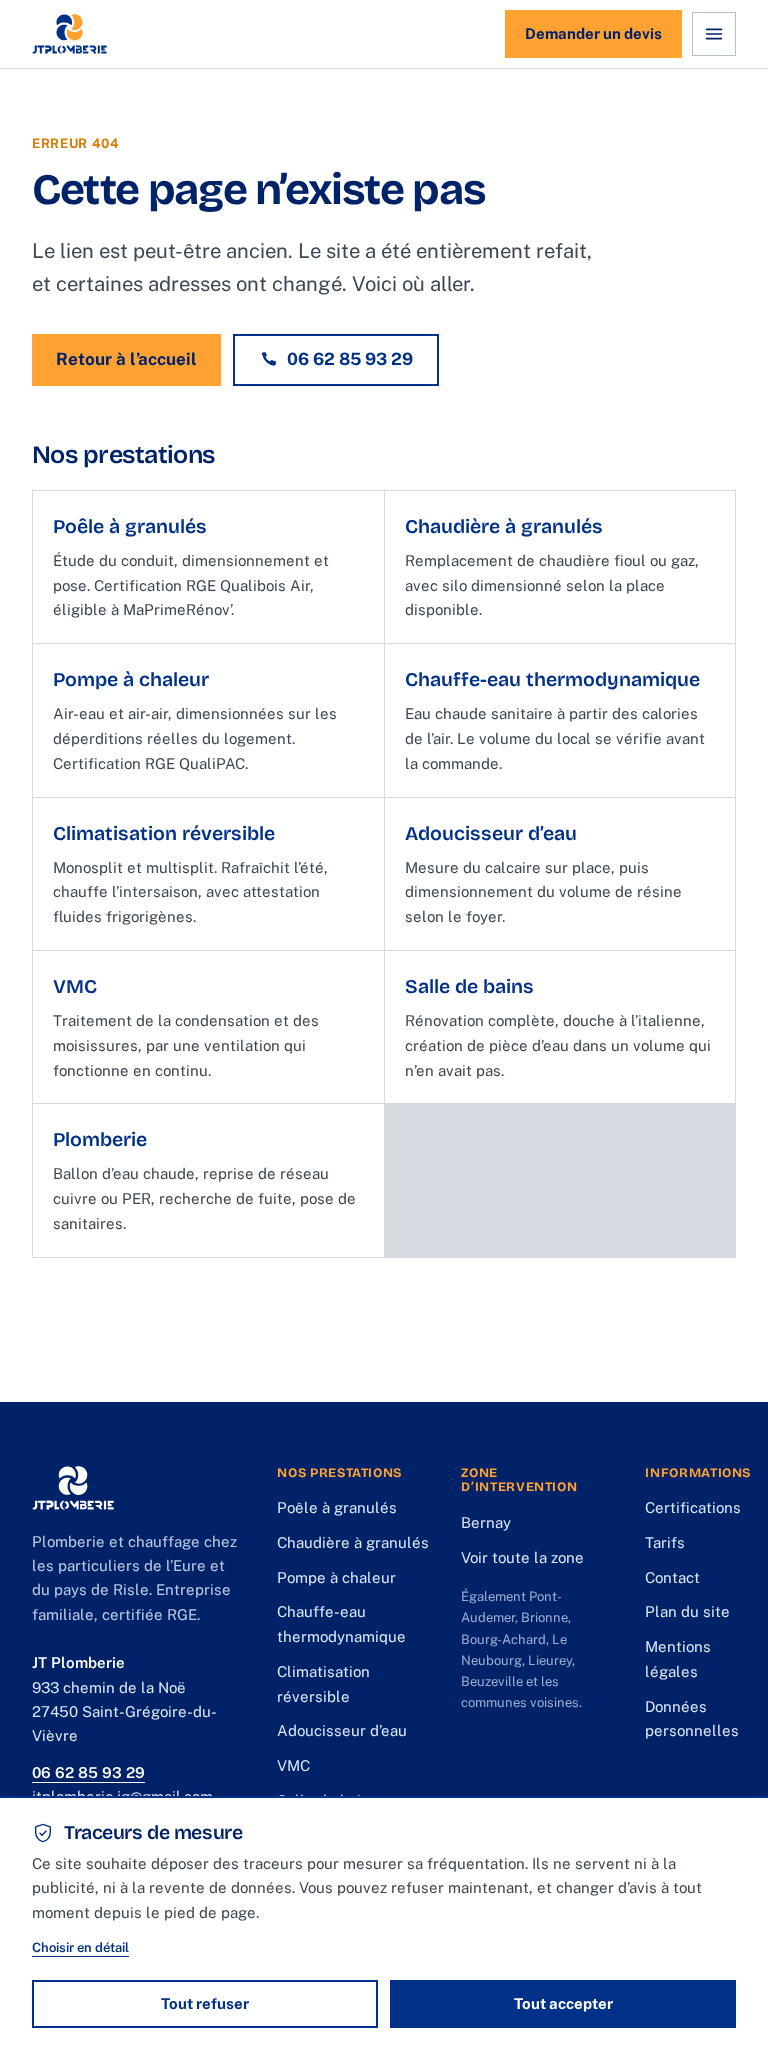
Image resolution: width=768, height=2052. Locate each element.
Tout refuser (205, 2003)
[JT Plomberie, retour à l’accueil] (69, 34)
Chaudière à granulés (353, 1542)
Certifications (693, 1507)
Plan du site (687, 1611)
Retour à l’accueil (126, 359)
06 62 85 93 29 (350, 359)
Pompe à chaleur (336, 1577)
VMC (293, 1765)
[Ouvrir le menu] (714, 34)
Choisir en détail (80, 1947)
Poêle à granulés (337, 1507)
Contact (672, 1577)
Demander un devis (593, 33)
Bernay (486, 1522)
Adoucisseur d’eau (342, 1730)
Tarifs (665, 1542)
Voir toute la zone (522, 1557)
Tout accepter (563, 2003)
